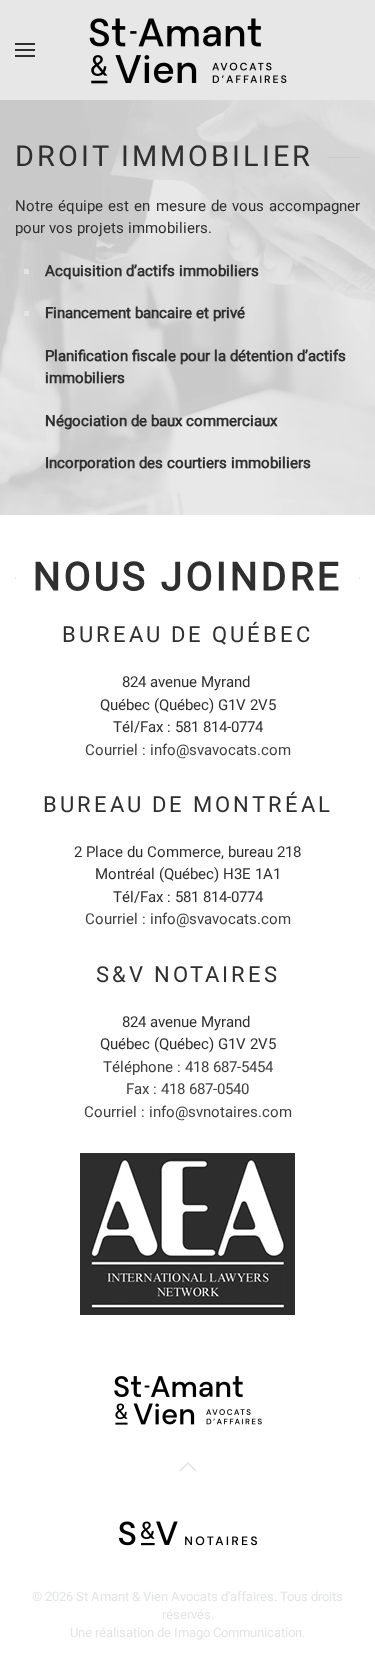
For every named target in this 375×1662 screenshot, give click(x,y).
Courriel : (188, 1112)
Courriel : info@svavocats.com (188, 750)
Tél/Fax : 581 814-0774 (188, 727)
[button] (25, 50)
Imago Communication (238, 1632)
